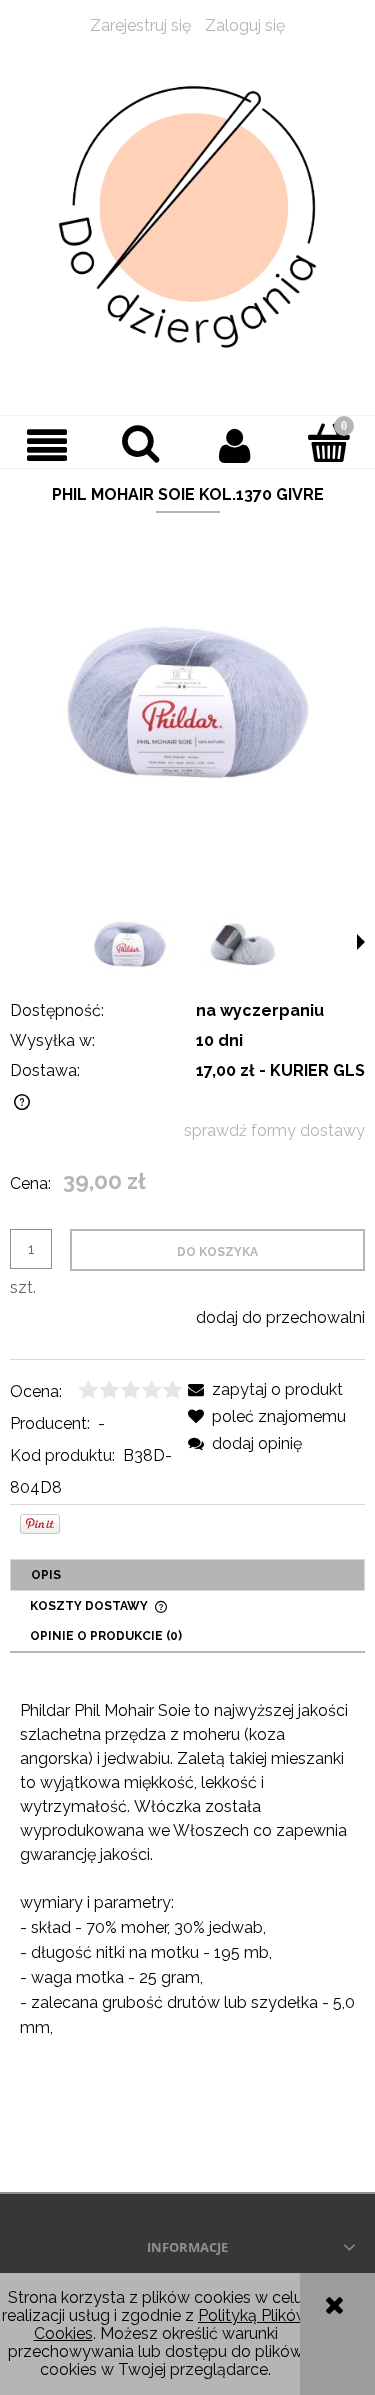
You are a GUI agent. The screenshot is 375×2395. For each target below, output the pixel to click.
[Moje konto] (235, 445)
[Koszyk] (328, 443)
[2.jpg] (243, 944)
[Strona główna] (187, 217)
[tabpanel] (187, 1922)
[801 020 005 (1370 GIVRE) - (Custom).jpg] (130, 944)
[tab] (187, 1575)
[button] (47, 445)
